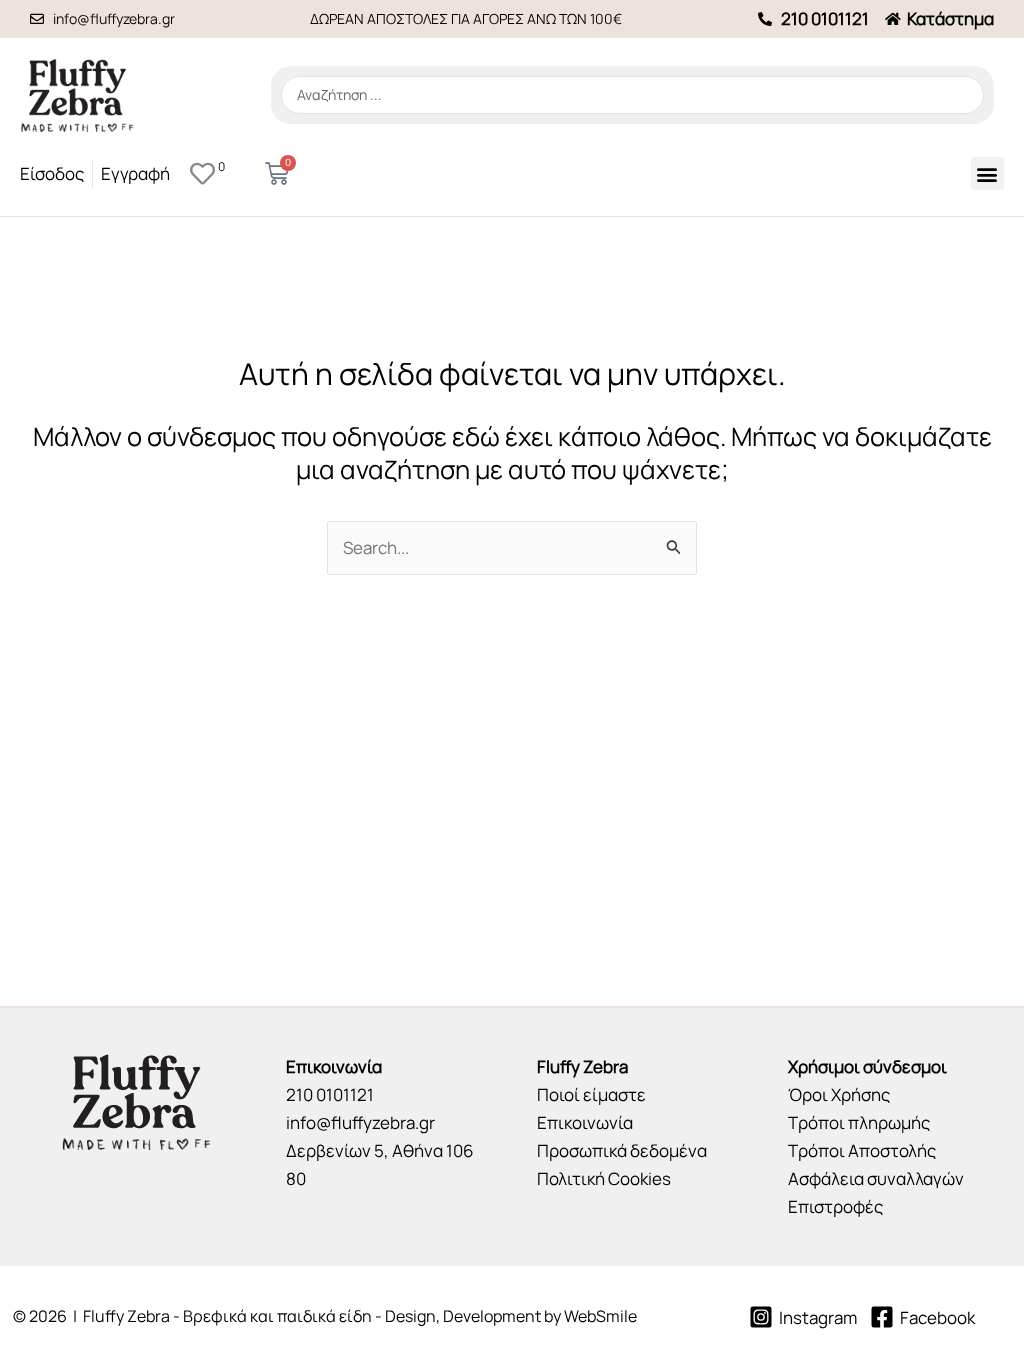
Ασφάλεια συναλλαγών (876, 1178)
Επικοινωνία (585, 1122)
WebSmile (600, 1316)
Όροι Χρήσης (839, 1094)
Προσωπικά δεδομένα (622, 1150)
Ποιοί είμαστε (591, 1094)
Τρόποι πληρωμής (859, 1122)
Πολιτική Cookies (604, 1178)
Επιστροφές (835, 1206)
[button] (987, 173)
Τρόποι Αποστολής (862, 1150)
